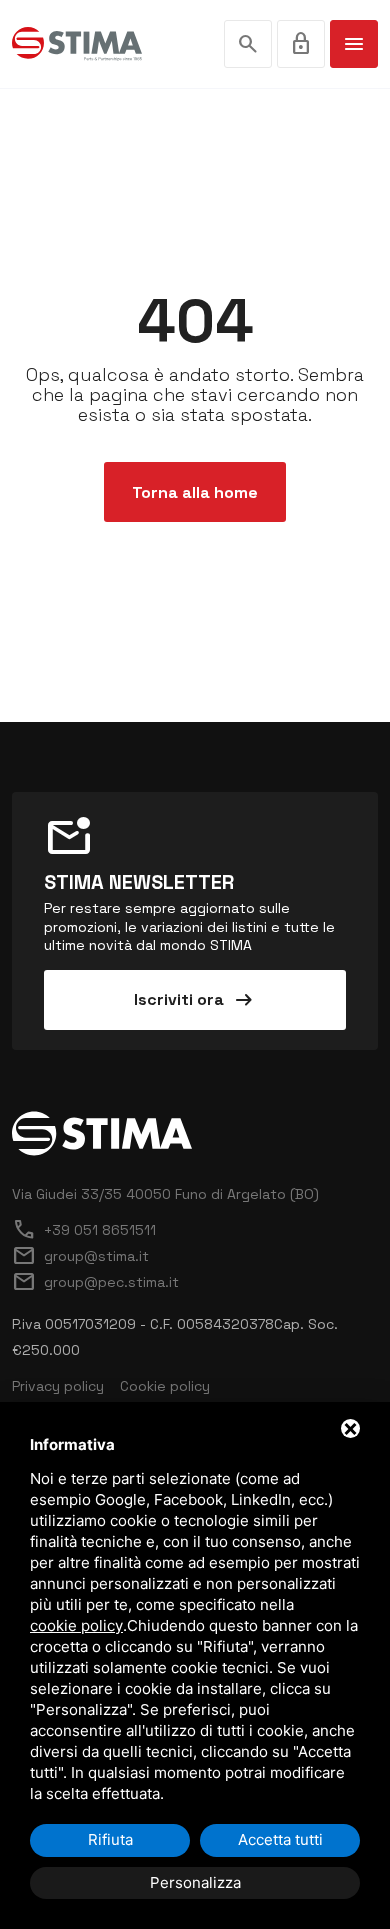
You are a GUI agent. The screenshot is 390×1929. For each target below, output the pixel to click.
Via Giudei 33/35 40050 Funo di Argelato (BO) (165, 1194)
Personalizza (195, 1882)
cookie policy (76, 1625)
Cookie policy (165, 1386)
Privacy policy (58, 1386)
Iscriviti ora (195, 1000)
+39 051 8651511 (84, 1230)
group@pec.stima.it (95, 1282)
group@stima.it (80, 1256)
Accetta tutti (280, 1839)
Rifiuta (110, 1839)
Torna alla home (195, 492)
